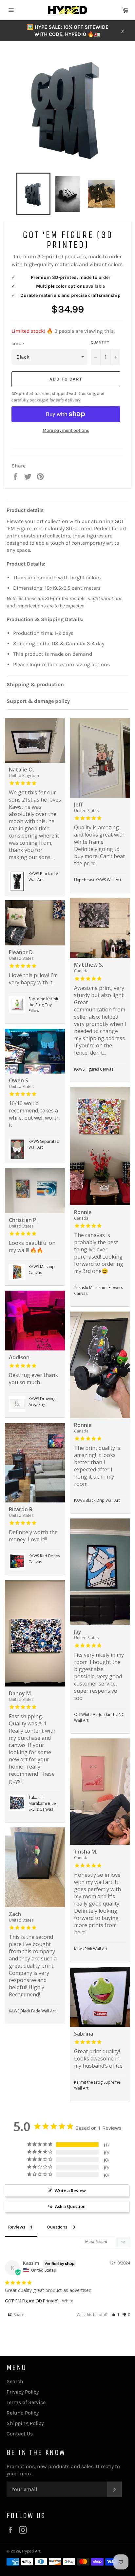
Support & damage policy (38, 701)
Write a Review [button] (70, 2191)
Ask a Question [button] (70, 2206)
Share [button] (19, 2315)
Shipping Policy (25, 2423)
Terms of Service (26, 2402)
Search (15, 2381)
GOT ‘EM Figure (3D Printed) (32, 2301)
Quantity (100, 342)
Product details (25, 510)
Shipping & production (35, 684)
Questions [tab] (57, 2227)
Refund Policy (23, 2413)
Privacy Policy (23, 2392)
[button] (116, 2315)
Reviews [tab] (17, 2227)
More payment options (66, 430)
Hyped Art (31, 2551)
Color (18, 344)
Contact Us (20, 2434)
